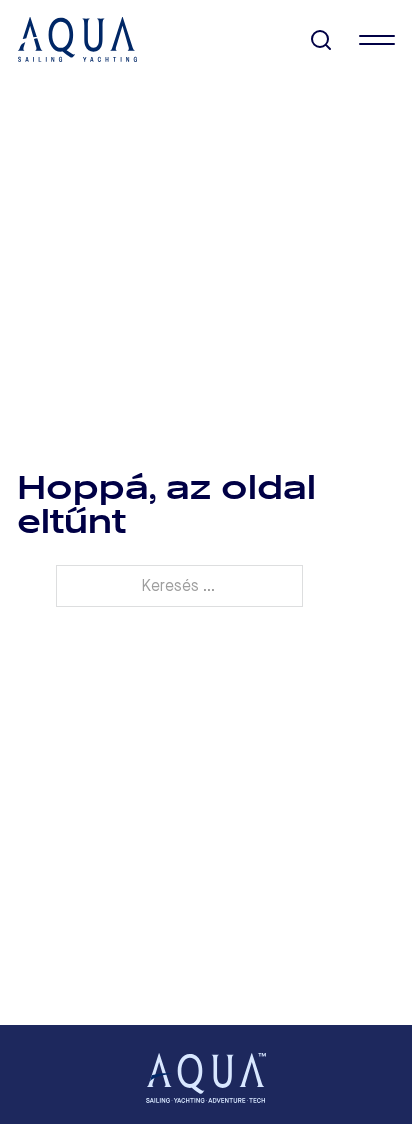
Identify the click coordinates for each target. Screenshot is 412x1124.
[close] (377, 40)
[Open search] (321, 39)
